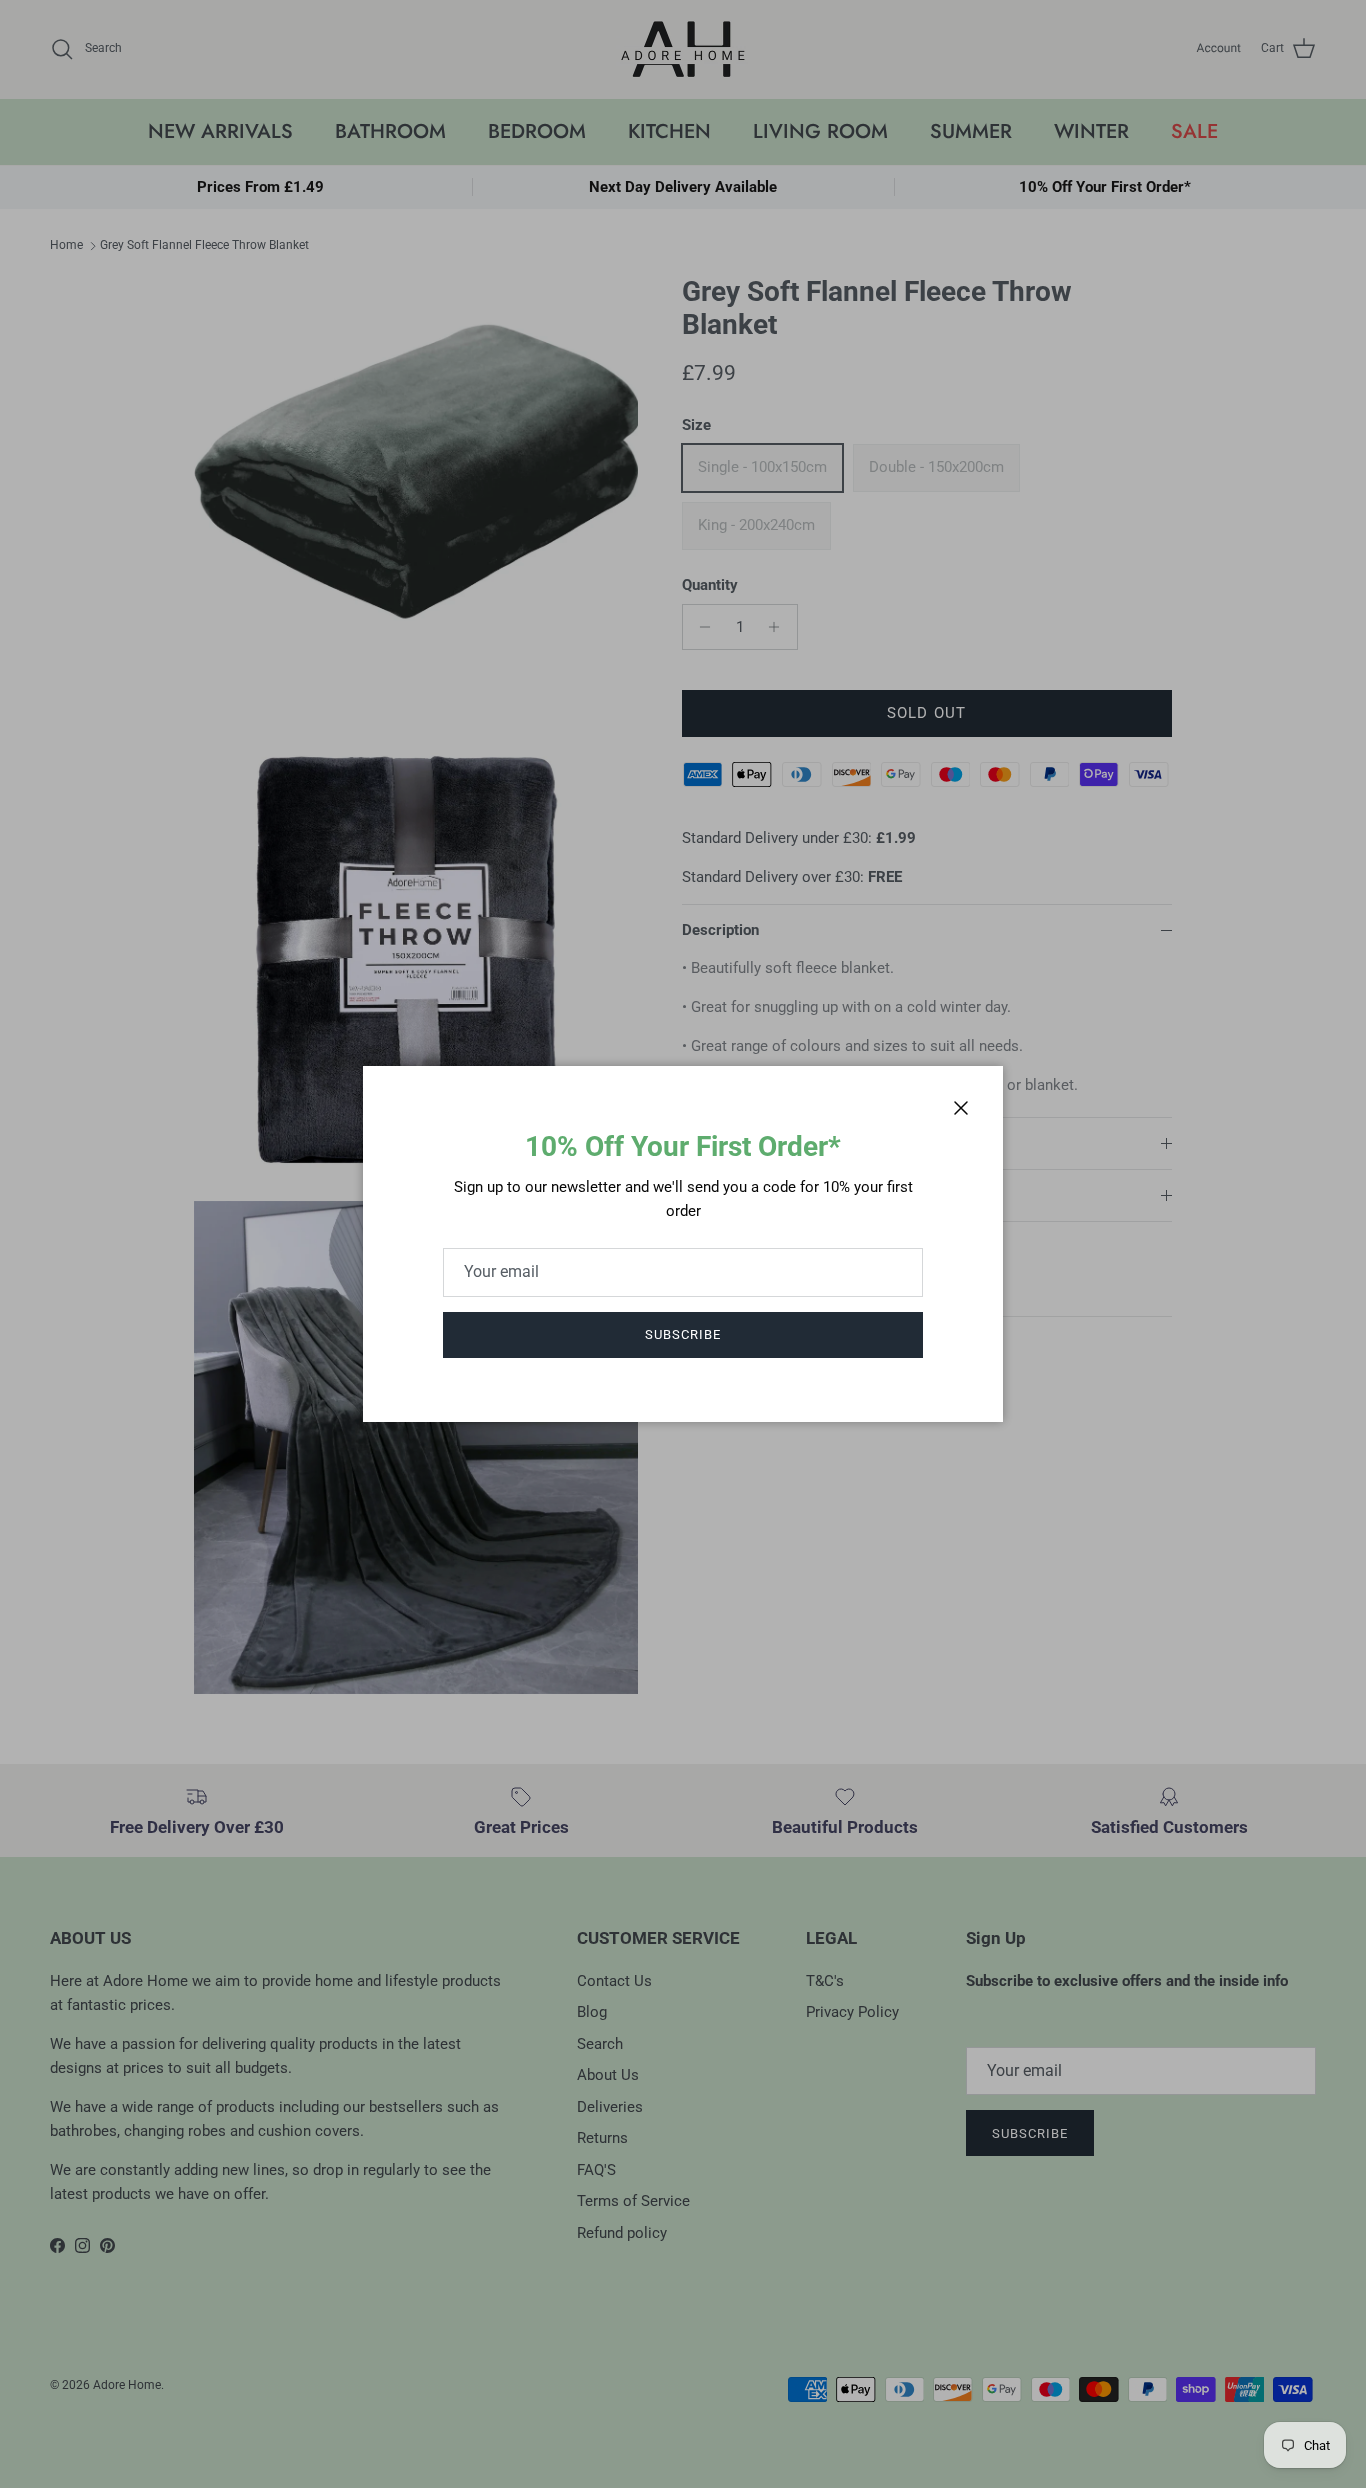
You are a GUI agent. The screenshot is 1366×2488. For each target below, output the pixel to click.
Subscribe (683, 1334)
